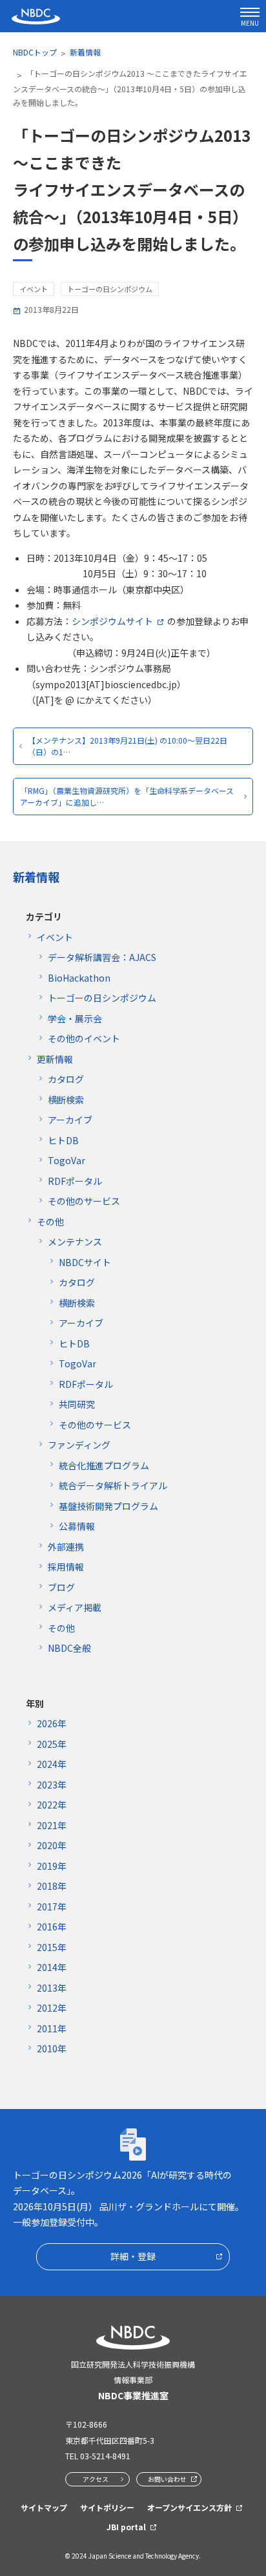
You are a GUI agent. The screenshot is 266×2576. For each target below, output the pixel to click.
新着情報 (85, 52)
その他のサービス (84, 1201)
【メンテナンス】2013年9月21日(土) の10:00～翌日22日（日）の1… (128, 746)
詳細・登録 (133, 2256)
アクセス (96, 2479)
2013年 (52, 1988)
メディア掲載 (75, 1607)
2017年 (52, 1907)
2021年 (52, 1825)
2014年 (52, 1967)
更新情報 (55, 1059)
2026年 (52, 1723)
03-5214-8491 (105, 2456)
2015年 (52, 1947)
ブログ (61, 1587)
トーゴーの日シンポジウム (102, 998)
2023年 (52, 1785)
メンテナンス (75, 1242)
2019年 (52, 1866)
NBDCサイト (85, 1262)
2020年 (52, 1845)
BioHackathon (79, 978)
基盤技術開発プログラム (108, 1506)
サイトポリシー (107, 2507)
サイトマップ (44, 2507)
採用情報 (66, 1567)
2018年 (52, 1886)
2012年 (52, 2008)
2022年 (52, 1805)
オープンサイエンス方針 (189, 2507)
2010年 (52, 2048)
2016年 (52, 1927)
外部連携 (66, 1547)
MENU (250, 23)
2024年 (52, 1764)
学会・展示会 (75, 1018)
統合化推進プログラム (104, 1465)
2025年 (52, 1744)
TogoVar (66, 1160)
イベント (55, 937)
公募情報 (77, 1526)
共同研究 (77, 1404)
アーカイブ (70, 1120)
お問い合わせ (167, 2479)
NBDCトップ (35, 52)
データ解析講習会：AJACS (102, 957)
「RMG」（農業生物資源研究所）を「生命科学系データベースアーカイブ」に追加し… (127, 796)
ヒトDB (63, 1140)
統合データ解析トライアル (113, 1485)
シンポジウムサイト (112, 621)
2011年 (52, 2028)
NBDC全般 (69, 1648)
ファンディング (79, 1445)
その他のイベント (84, 1038)
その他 (50, 1222)
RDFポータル (75, 1181)
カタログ (66, 1079)
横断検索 (66, 1100)
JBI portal (126, 2527)
